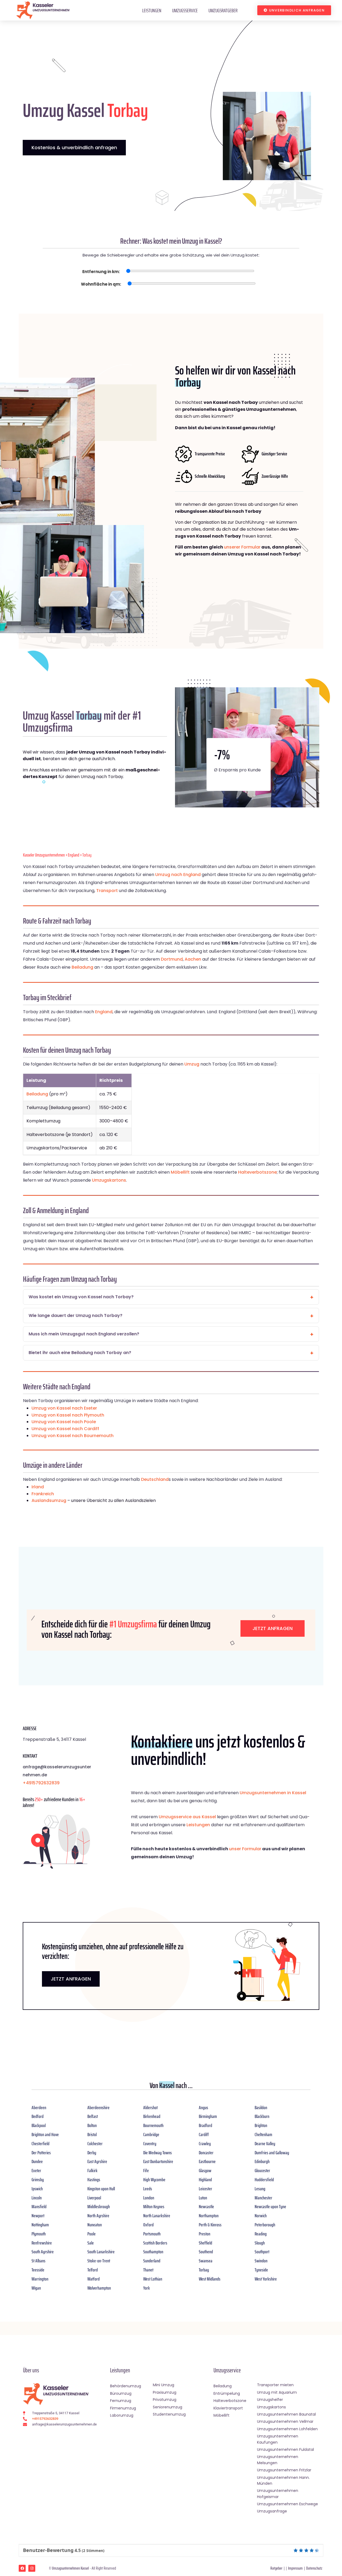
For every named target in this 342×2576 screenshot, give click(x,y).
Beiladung (82, 967)
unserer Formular (242, 547)
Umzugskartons (109, 1180)
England (74, 855)
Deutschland (155, 1479)
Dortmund (172, 959)
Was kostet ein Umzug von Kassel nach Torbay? (81, 1297)
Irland (38, 1487)
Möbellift (180, 1172)
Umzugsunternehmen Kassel (70, 2568)
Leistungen (152, 10)
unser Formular (245, 1849)
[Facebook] (22, 2568)
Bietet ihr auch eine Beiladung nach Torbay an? (80, 1353)
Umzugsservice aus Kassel (187, 1817)
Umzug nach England (178, 875)
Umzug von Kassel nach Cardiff (65, 1429)
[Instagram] (32, 2568)
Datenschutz (314, 2568)
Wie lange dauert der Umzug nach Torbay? (75, 1315)
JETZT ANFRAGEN (71, 1979)
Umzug (192, 1064)
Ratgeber (276, 2568)
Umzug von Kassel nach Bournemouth (73, 1436)
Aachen (193, 959)
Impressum (295, 2568)
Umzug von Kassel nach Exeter (64, 1408)
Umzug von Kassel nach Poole (64, 1422)
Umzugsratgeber (223, 10)
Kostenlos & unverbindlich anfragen (74, 147)
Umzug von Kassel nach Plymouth (68, 1415)
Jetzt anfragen (273, 1628)
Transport (107, 891)
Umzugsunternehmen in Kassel (273, 1793)
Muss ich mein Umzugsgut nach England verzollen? (84, 1334)
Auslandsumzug (49, 1500)
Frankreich (43, 1494)
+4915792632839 (41, 1783)
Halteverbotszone (257, 1172)
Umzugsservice (185, 10)
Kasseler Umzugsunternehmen (44, 855)
